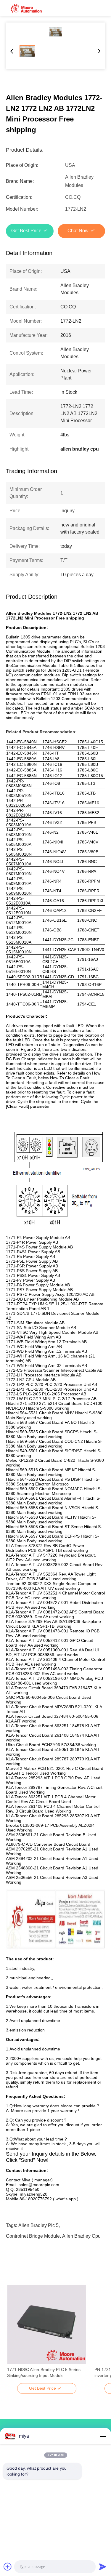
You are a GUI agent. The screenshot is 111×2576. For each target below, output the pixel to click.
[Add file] (8, 2567)
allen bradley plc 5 (38, 2225)
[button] (15, 2335)
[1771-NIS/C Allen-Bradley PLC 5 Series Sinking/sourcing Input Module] (47, 2324)
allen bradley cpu (81, 2236)
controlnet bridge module (33, 2236)
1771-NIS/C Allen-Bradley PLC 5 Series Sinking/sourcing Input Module (44, 2372)
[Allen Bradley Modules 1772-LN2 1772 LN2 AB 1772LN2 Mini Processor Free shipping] (55, 32)
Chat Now (78, 231)
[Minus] (103, 2436)
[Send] (103, 2567)
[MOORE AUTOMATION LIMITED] (27, 8)
